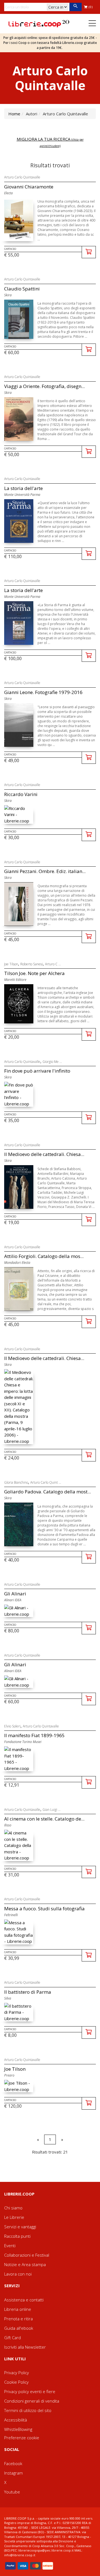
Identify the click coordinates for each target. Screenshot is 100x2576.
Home (14, 114)
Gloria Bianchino (16, 1482)
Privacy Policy (17, 2373)
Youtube (12, 2492)
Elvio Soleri (12, 1726)
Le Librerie (14, 2217)
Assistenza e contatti (24, 2300)
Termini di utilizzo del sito (28, 2410)
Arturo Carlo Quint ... (46, 1482)
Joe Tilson (11, 964)
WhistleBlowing (18, 2429)
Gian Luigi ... (52, 1810)
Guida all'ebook (19, 2328)
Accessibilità (16, 2420)
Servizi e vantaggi (20, 2227)
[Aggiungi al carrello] (89, 252)
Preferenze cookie (22, 2438)
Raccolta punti (17, 2236)
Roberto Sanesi (32, 964)
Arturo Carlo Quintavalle (22, 177)
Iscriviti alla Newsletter (25, 2347)
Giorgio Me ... (52, 1062)
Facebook (13, 2463)
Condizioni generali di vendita (32, 2401)
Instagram (13, 2473)
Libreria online (18, 2309)
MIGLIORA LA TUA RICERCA (50, 142)
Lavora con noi (18, 2274)
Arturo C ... (53, 964)
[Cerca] (75, 7)
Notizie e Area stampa (25, 2264)
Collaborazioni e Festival (27, 2255)
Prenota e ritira (18, 2319)
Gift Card (12, 2338)
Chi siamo (13, 2208)
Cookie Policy (16, 2382)
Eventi (10, 2246)
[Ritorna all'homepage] (39, 23)
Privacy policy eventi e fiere (30, 2391)
